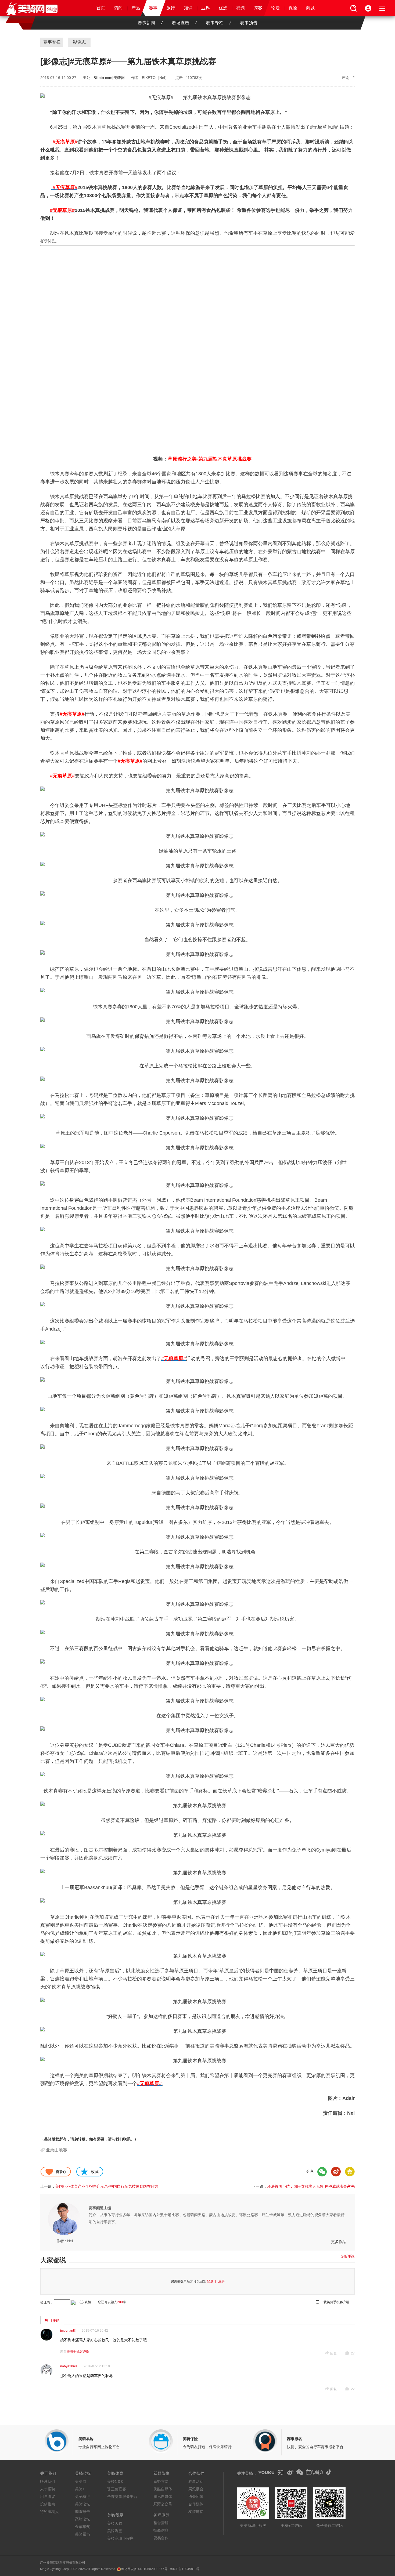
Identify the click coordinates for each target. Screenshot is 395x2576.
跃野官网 (161, 2481)
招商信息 (161, 2530)
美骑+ (80, 2489)
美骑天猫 (115, 2523)
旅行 (171, 8)
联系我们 (48, 2481)
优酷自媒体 (163, 2489)
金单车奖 (82, 2527)
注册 (221, 2281)
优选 (223, 8)
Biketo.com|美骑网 (109, 78)
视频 (240, 8)
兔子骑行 (82, 2497)
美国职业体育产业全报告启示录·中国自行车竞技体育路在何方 (107, 2186)
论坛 (275, 8)
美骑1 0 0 (115, 2481)
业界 (206, 8)
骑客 (258, 8)
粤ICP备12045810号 (185, 2569)
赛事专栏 (215, 23)
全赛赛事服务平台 (122, 2497)
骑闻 (118, 8)
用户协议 (48, 2497)
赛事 (153, 8)
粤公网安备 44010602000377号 (144, 2569)
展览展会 (196, 2489)
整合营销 (161, 2523)
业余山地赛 (56, 2150)
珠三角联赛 (117, 2489)
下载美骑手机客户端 (335, 2302)
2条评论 (348, 2256)
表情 (88, 2302)
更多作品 (339, 2242)
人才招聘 (48, 2489)
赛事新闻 (146, 23)
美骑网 (81, 2481)
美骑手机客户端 (78, 2352)
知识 (188, 8)
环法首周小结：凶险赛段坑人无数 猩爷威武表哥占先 (311, 2186)
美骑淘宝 (115, 2531)
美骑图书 (82, 2534)
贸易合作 (161, 2538)
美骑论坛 (82, 2504)
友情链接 (196, 2512)
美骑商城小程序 (120, 2538)
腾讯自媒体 (163, 2497)
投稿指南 (48, 2504)
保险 (293, 8)
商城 (310, 8)
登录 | (212, 2281)
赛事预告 (249, 23)
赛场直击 (181, 23)
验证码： (47, 2302)
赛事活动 (196, 2481)
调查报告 (82, 2512)
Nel (70, 2241)
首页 (101, 8)
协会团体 (196, 2497)
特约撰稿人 (49, 2512)
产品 (136, 8)
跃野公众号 (163, 2504)
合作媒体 (196, 2504)
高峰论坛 (82, 2519)
